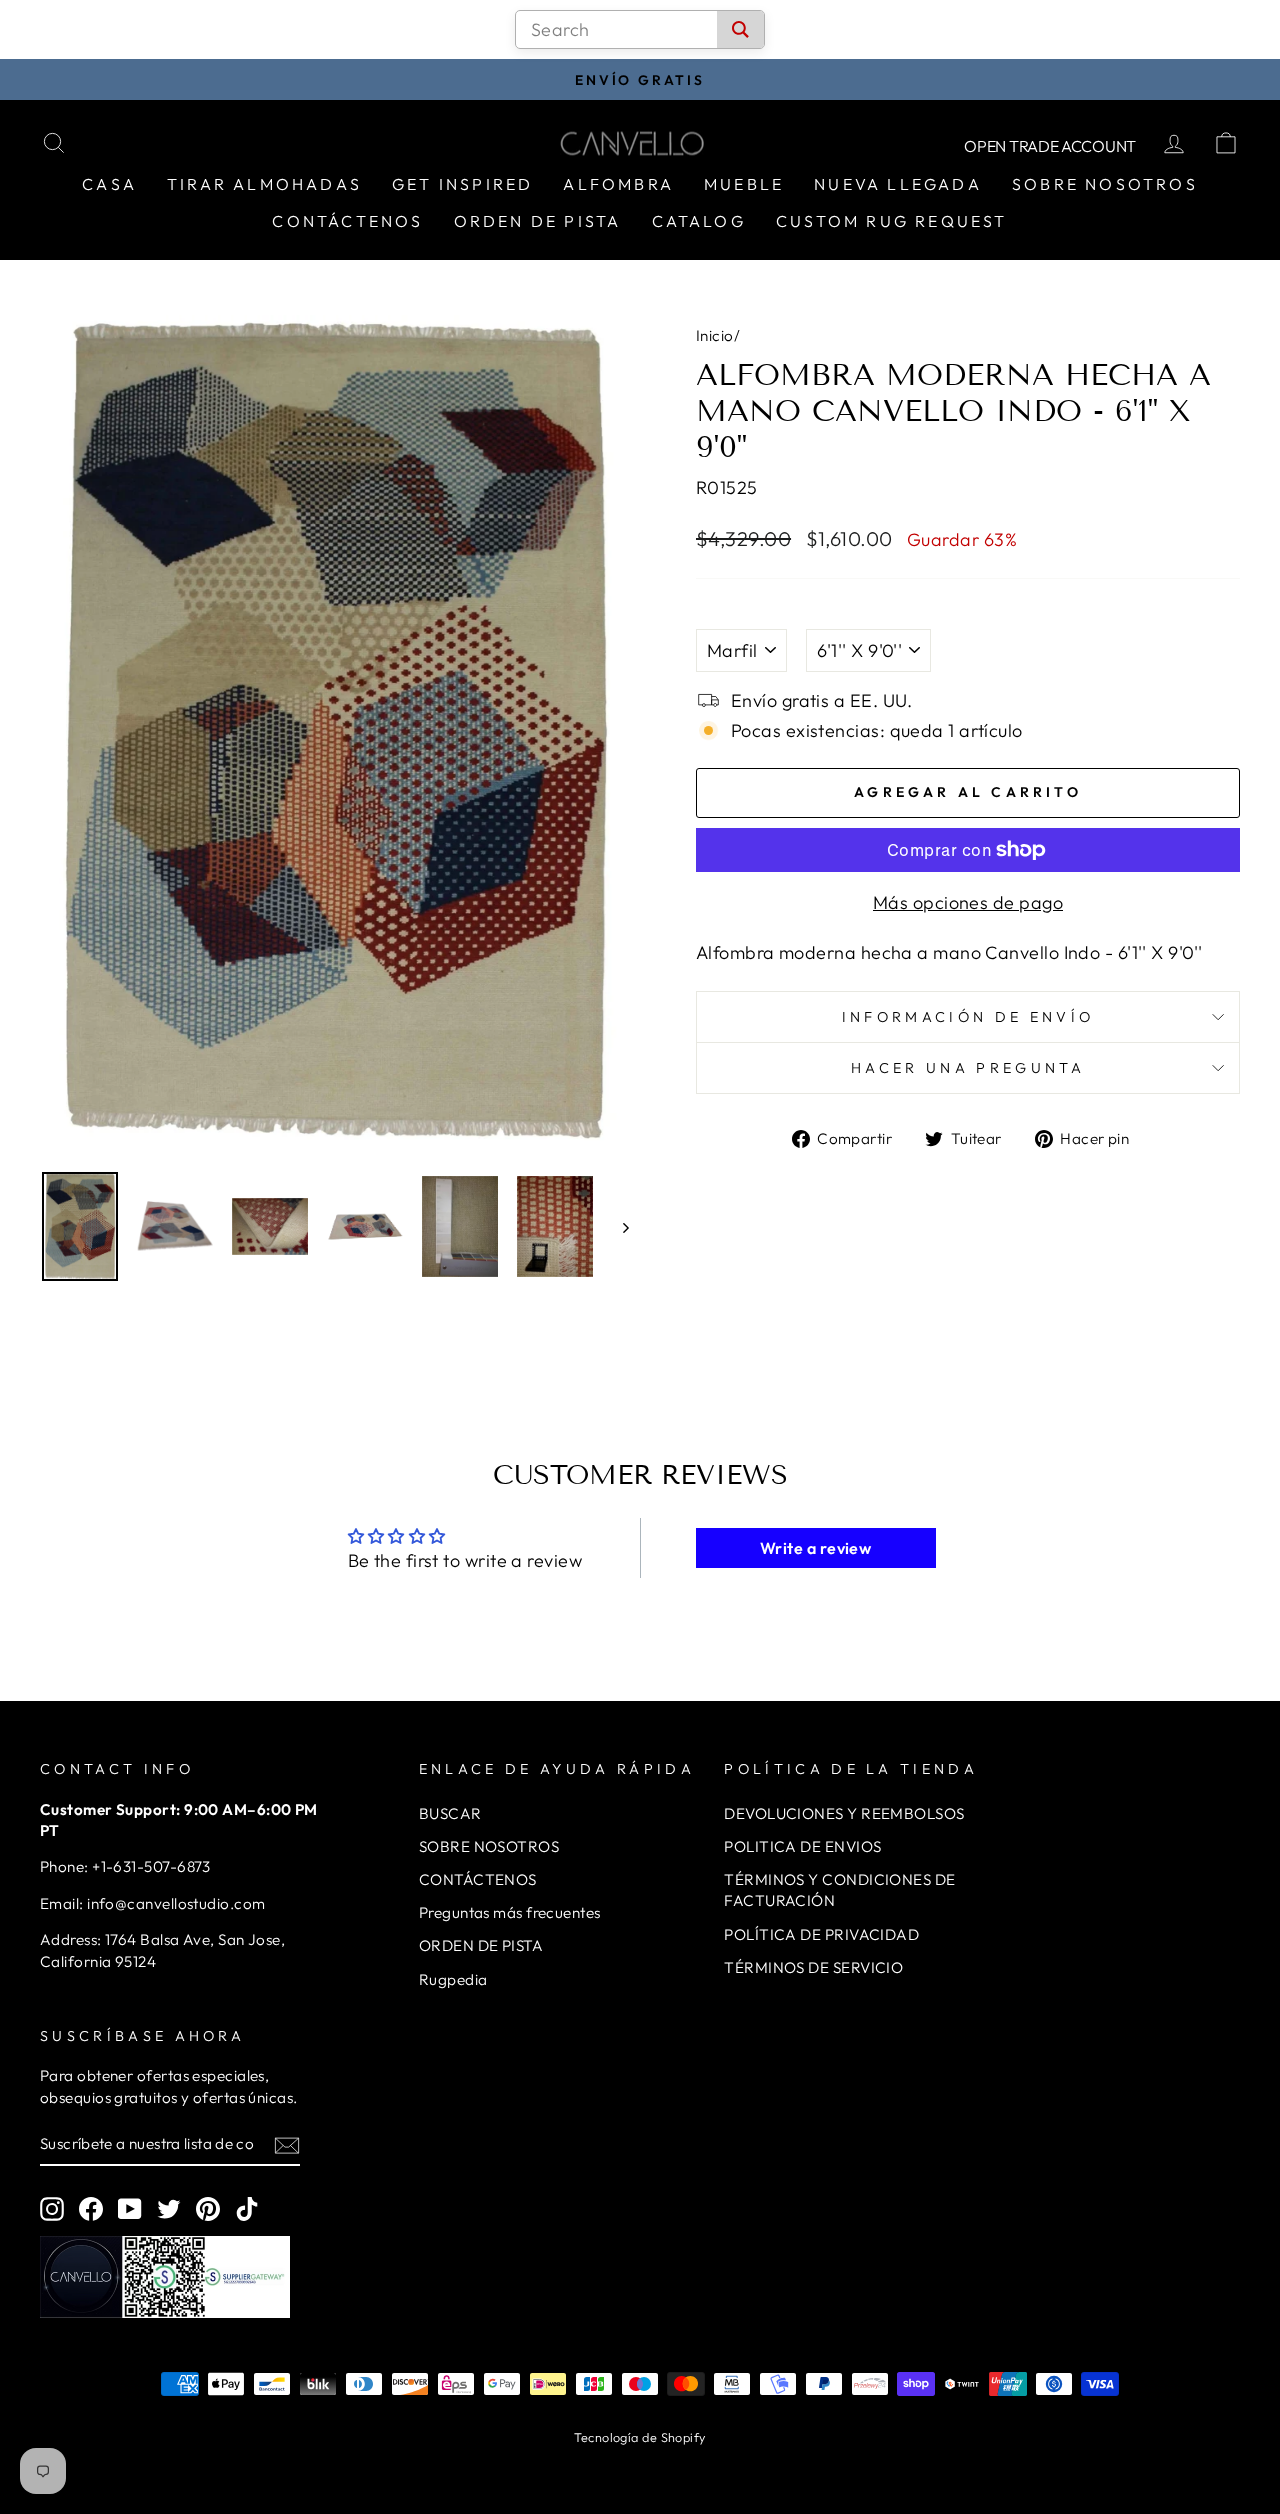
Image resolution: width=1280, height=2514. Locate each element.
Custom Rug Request (892, 221)
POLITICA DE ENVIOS (802, 1846)
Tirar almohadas (264, 184)
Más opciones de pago (968, 902)
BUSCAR (450, 1813)
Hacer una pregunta (968, 1068)
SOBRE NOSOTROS (489, 1846)
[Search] (740, 29)
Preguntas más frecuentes (510, 1912)
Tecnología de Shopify (639, 2437)
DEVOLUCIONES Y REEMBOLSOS (844, 1813)
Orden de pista (538, 221)
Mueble (744, 184)
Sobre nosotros (1105, 184)
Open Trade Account (1050, 146)
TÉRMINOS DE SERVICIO (813, 1967)
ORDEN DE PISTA (481, 1945)
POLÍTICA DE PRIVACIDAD (821, 1934)
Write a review (815, 1548)
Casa (109, 184)
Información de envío (968, 1017)
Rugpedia (453, 1979)
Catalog (699, 221)
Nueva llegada (898, 184)
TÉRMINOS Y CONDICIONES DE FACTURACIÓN (839, 1890)
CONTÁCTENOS (478, 1879)
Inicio (715, 335)
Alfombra (618, 184)
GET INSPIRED (462, 184)
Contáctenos (347, 221)
